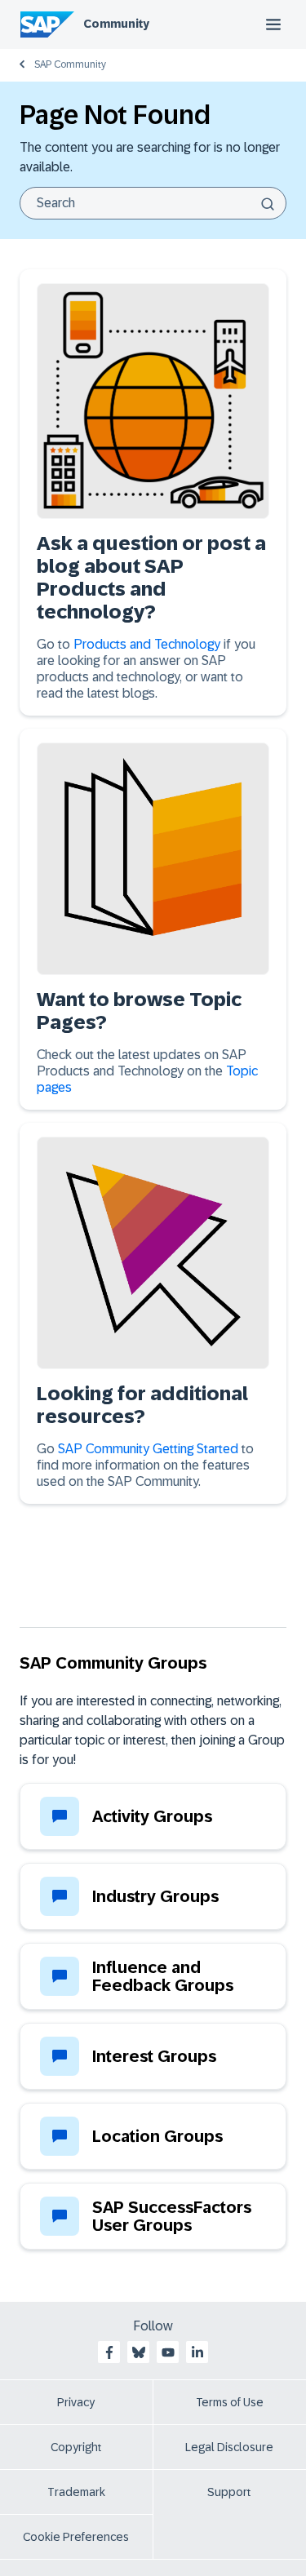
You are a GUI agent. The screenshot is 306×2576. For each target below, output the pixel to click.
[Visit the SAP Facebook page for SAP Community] (109, 2352)
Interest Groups (154, 2056)
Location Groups (157, 2136)
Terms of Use (230, 2402)
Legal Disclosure (229, 2447)
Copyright (76, 2447)
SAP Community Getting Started (148, 1449)
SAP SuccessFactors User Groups (172, 2216)
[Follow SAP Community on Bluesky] (139, 2352)
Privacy (76, 2402)
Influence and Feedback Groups (163, 1976)
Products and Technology (149, 644)
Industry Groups (155, 1896)
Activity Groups (152, 1816)
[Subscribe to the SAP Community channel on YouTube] (168, 2352)
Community (116, 24)
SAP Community (70, 64)
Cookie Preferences (76, 2537)
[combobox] (153, 203)
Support (229, 2492)
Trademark (76, 2492)
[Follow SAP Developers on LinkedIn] (197, 2352)
